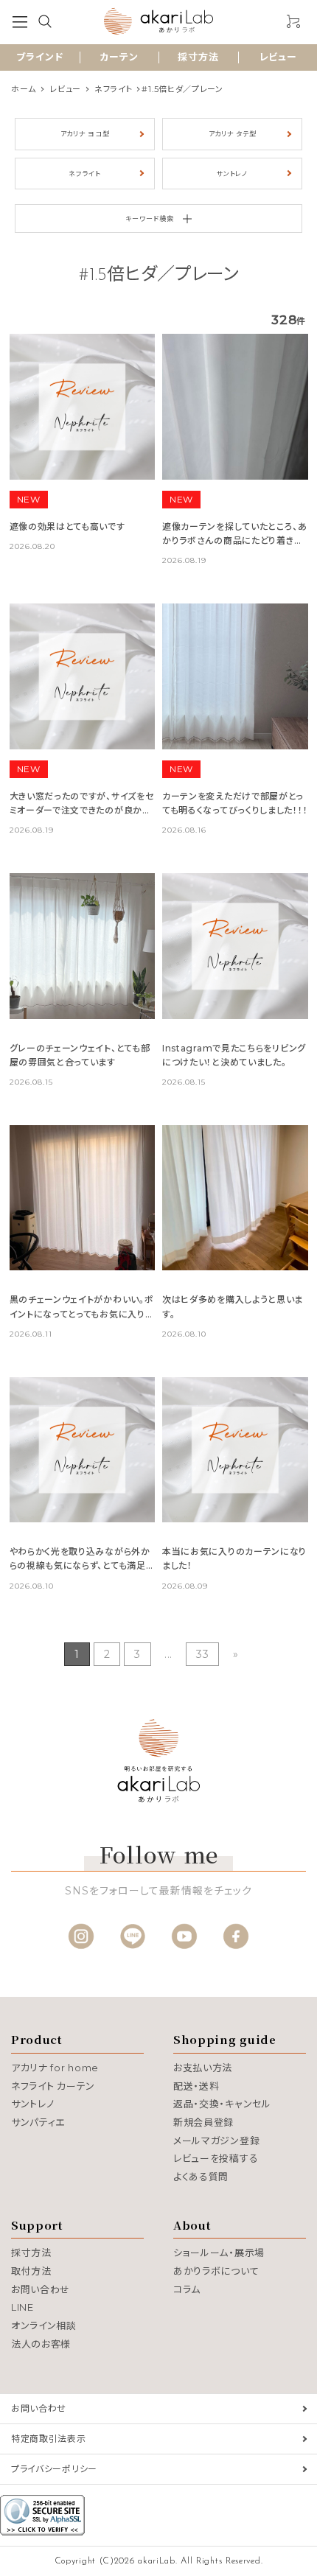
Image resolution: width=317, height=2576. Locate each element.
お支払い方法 (203, 2068)
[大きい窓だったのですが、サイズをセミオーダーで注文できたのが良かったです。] (83, 676)
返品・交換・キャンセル (222, 2104)
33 (202, 1654)
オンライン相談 (44, 2325)
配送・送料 (196, 2086)
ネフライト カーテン (53, 2086)
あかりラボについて (216, 2271)
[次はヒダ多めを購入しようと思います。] (235, 1198)
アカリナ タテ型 (233, 134)
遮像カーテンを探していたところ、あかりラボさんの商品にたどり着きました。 (235, 540)
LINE (22, 2307)
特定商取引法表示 (49, 2439)
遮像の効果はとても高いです (67, 526)
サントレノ (232, 174)
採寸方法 (198, 57)
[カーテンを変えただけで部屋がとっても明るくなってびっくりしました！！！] (235, 676)
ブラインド (40, 57)
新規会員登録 (203, 2122)
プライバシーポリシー (54, 2469)
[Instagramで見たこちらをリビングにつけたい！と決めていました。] (235, 946)
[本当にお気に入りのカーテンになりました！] (235, 1450)
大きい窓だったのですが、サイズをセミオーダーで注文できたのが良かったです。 (82, 810)
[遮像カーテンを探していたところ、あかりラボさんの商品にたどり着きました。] (235, 407)
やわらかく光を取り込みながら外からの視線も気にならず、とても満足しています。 (82, 1565)
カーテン (119, 57)
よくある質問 (201, 2177)
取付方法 (31, 2271)
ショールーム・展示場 (219, 2253)
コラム (187, 2289)
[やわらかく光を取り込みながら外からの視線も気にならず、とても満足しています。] (83, 1450)
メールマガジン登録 (216, 2141)
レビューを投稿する (216, 2158)
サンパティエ (38, 2122)
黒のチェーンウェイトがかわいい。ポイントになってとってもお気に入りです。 (82, 1313)
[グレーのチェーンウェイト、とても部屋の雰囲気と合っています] (83, 946)
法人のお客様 (41, 2344)
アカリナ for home (55, 2068)
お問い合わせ (41, 2289)
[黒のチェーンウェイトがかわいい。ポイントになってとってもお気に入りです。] (83, 1198)
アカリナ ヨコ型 (85, 134)
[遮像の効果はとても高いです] (83, 407)
